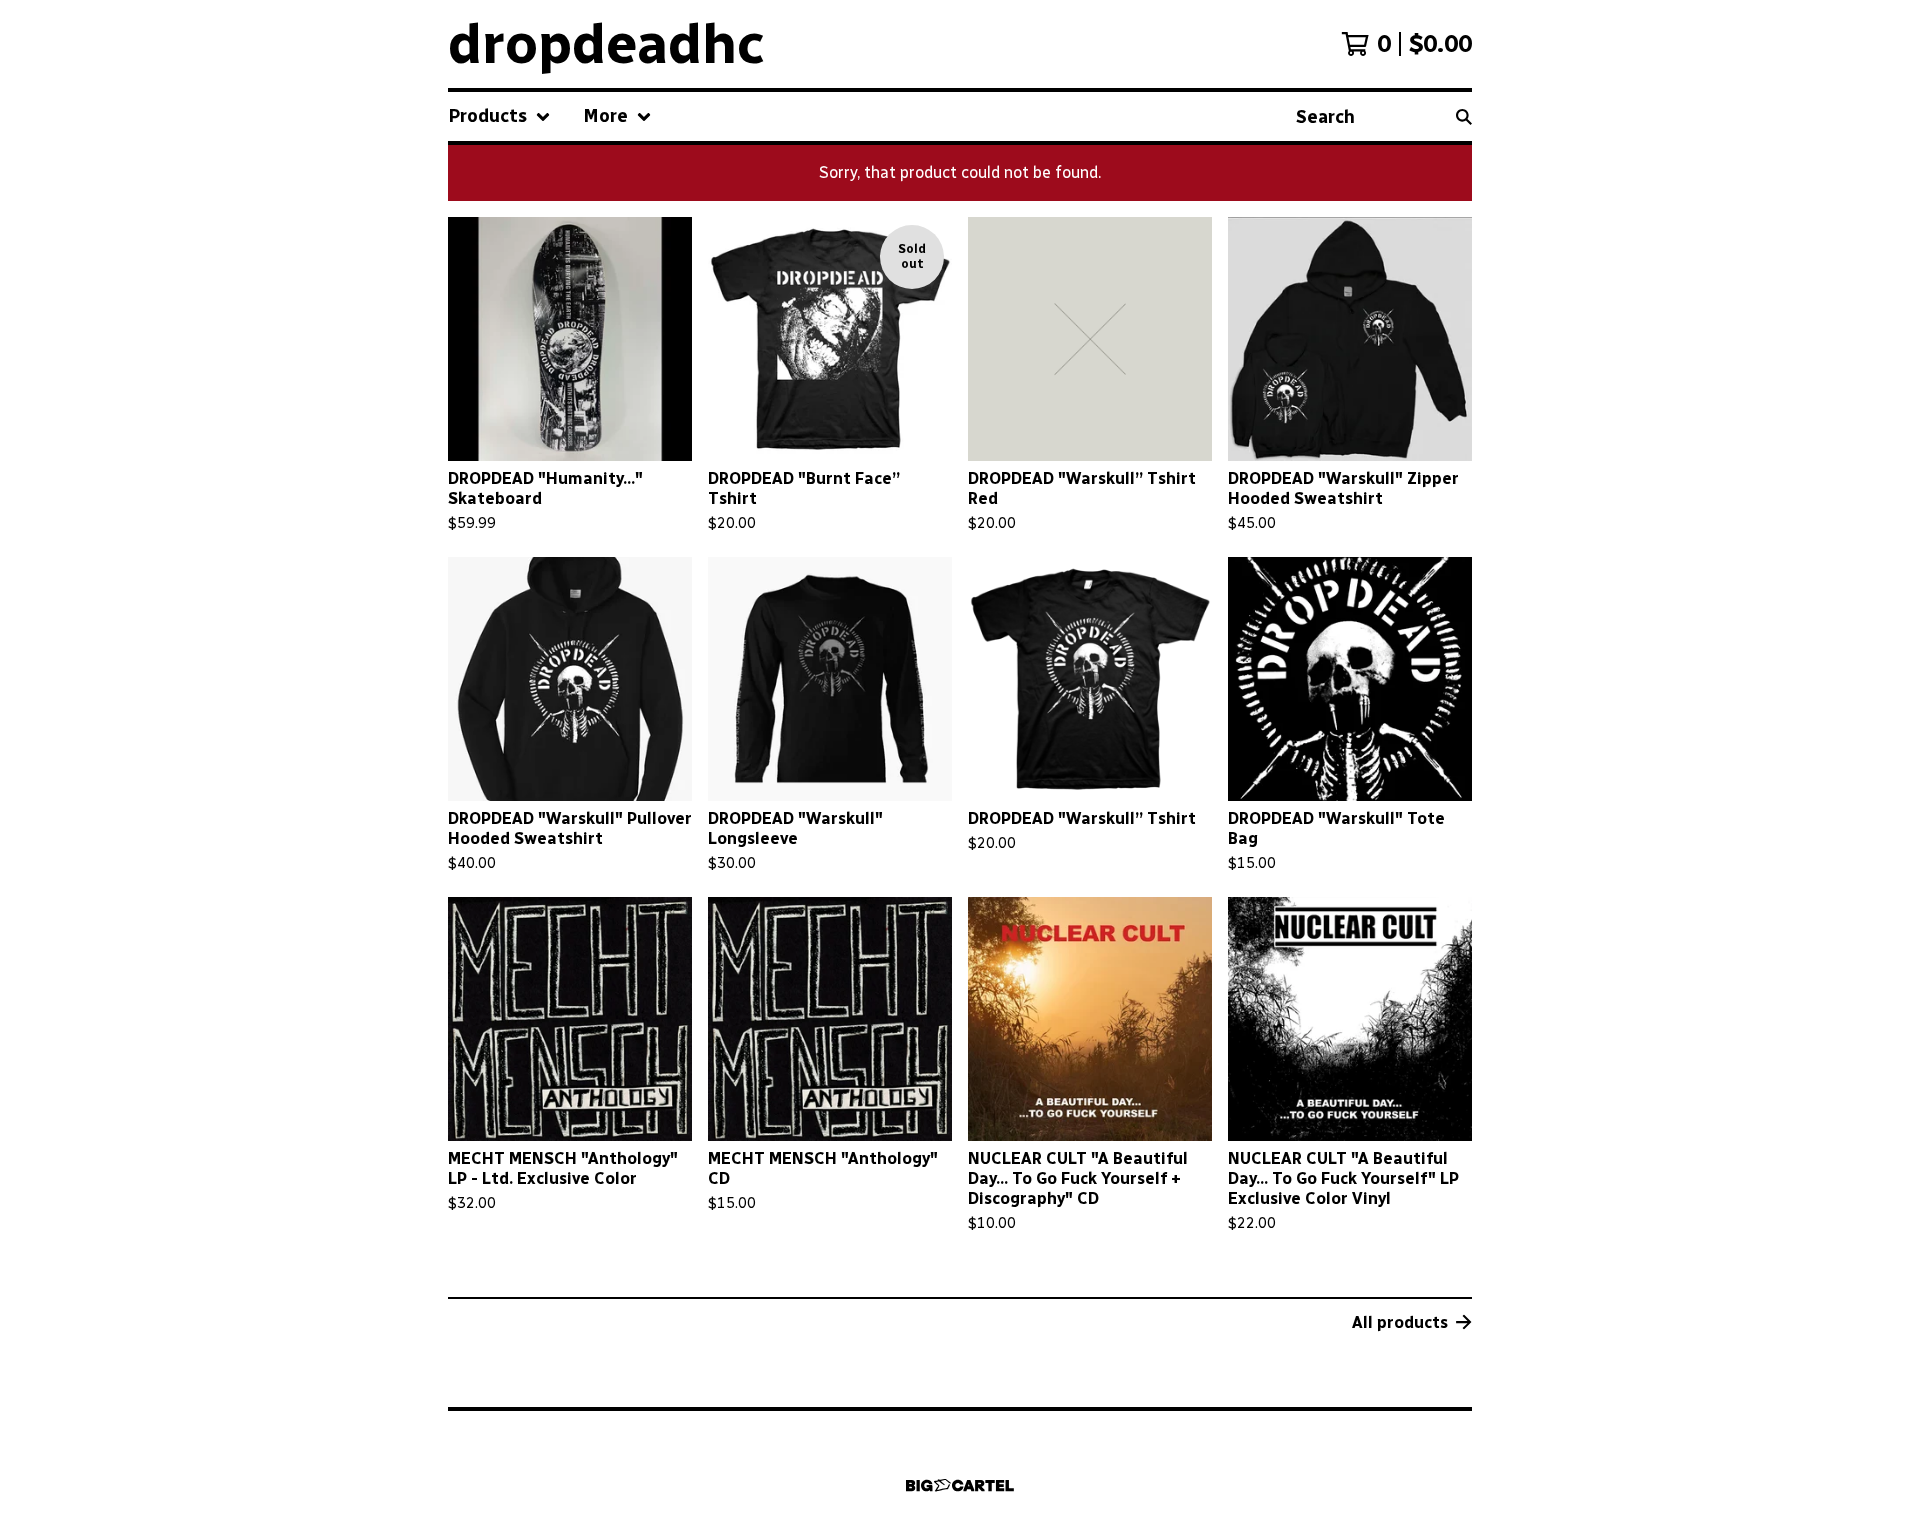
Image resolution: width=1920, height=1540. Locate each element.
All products (1400, 1322)
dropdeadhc (606, 44)
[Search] (1464, 116)
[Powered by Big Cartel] (960, 1485)
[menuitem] (499, 116)
